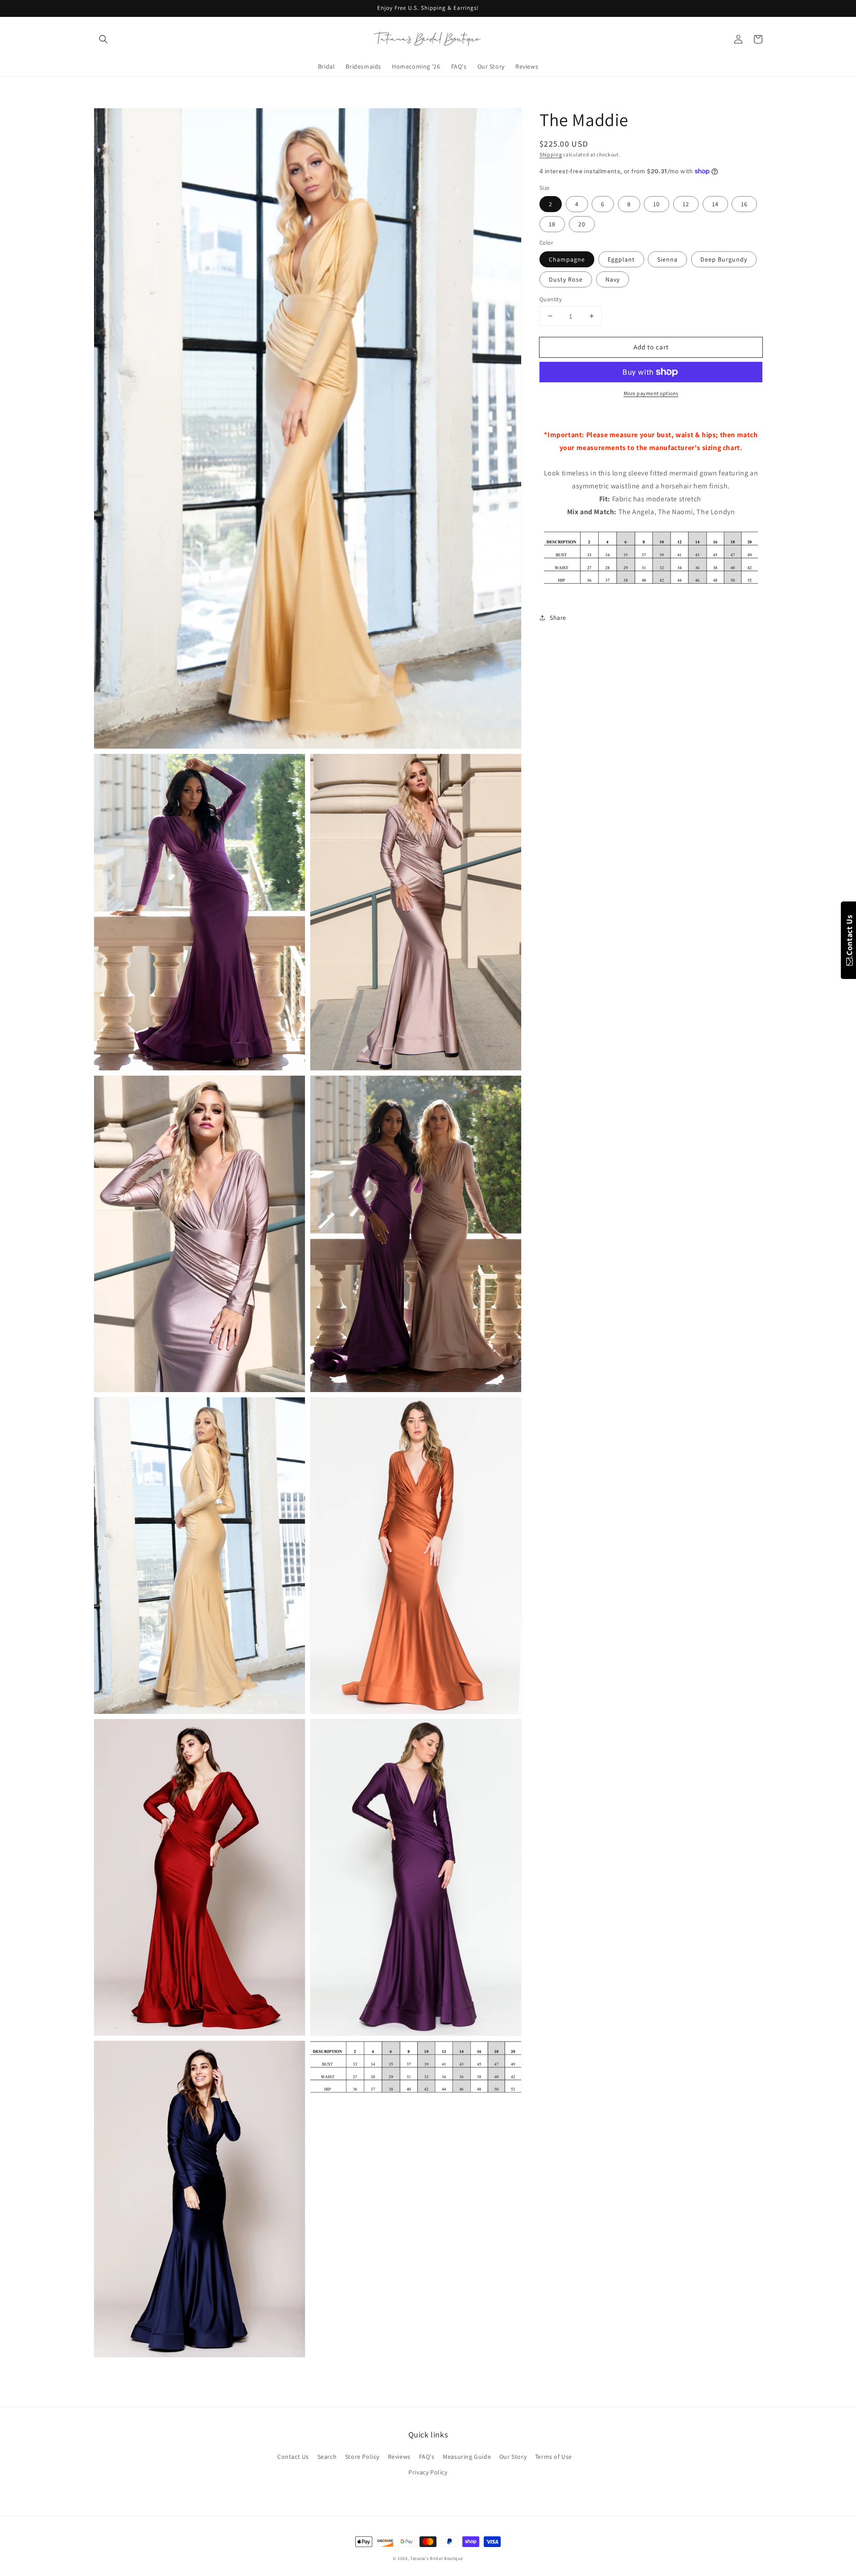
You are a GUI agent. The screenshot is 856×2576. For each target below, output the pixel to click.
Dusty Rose (566, 279)
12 (686, 204)
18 (552, 224)
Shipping (551, 154)
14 (715, 204)
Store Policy (362, 2457)
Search (327, 2457)
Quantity (551, 299)
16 (744, 204)
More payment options (651, 393)
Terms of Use (554, 2457)
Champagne (567, 259)
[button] (103, 39)
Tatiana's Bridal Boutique (437, 2558)
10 (656, 204)
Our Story (513, 2457)
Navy (613, 279)
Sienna (667, 259)
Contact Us (293, 2457)
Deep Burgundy (724, 259)
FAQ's (427, 2457)
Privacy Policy (428, 2472)
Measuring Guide (467, 2457)
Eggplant (621, 259)
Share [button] (558, 617)
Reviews (399, 2457)
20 (582, 224)
